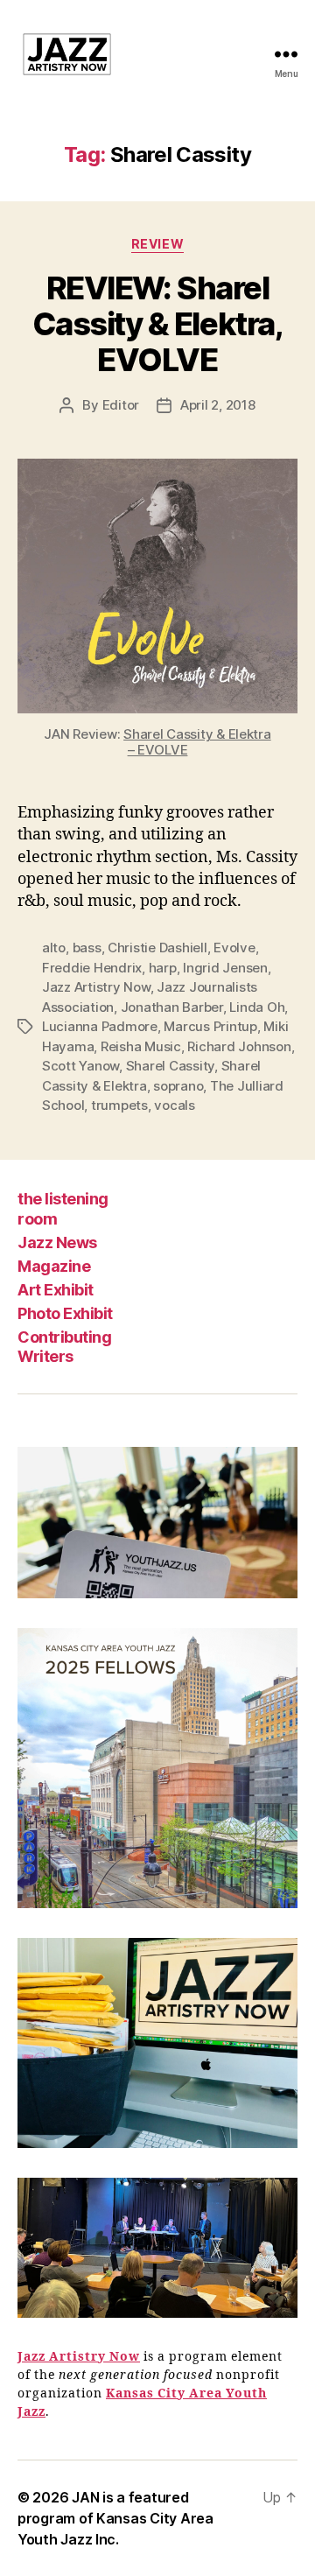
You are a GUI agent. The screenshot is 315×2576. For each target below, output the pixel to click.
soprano (178, 1086)
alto (54, 948)
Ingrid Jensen (225, 968)
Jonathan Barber (172, 1007)
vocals (174, 1105)
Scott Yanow (80, 1066)
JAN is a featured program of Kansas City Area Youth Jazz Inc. (115, 2518)
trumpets (119, 1105)
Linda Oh (257, 1007)
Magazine (54, 1266)
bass (87, 948)
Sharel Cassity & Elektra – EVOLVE (197, 742)
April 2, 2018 (218, 405)
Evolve (234, 948)
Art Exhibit (56, 1290)
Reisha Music (141, 1046)
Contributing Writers (64, 1347)
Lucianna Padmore (100, 1026)
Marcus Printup (210, 1026)
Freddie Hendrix (92, 968)
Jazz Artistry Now (96, 987)
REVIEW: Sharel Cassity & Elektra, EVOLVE (157, 324)
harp (163, 968)
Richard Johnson (239, 1046)
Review (157, 244)
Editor (121, 405)
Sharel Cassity (170, 1066)
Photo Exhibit (65, 1313)
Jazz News (57, 1242)
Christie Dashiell (157, 948)
